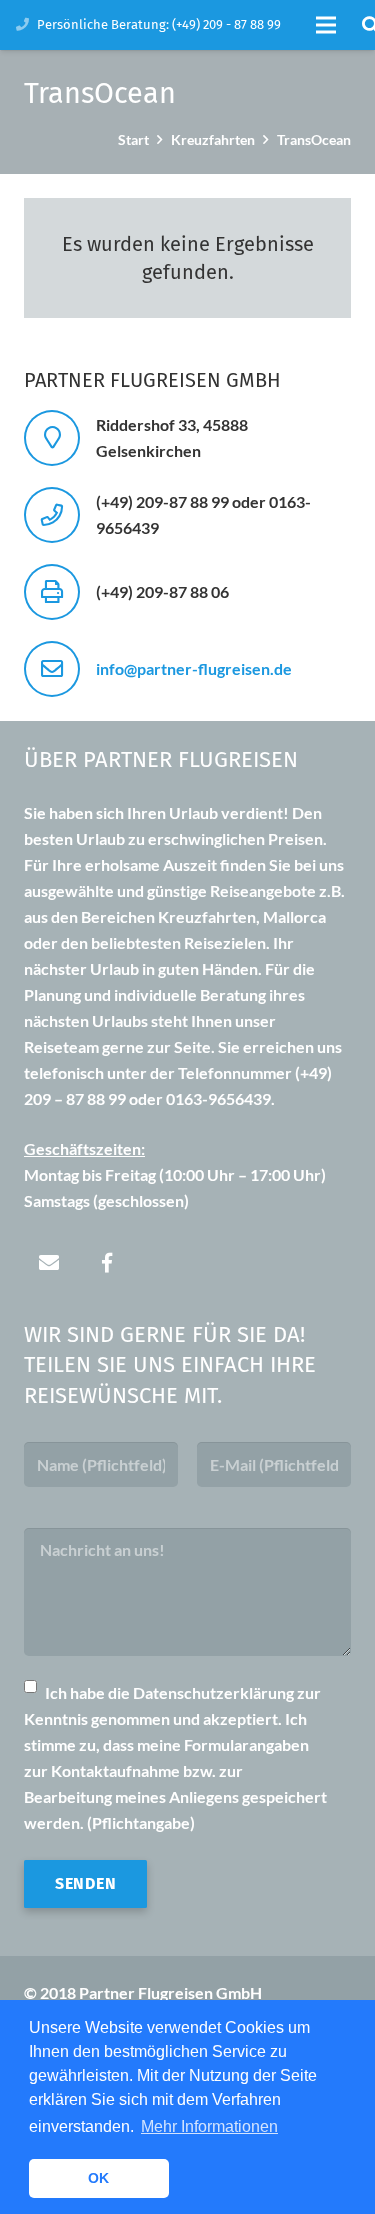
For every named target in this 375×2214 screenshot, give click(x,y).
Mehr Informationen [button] (209, 2126)
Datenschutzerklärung (213, 1692)
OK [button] (98, 2178)
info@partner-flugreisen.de (194, 668)
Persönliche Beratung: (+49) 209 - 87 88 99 (159, 24)
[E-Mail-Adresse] (49, 1263)
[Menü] (326, 25)
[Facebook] (107, 1263)
